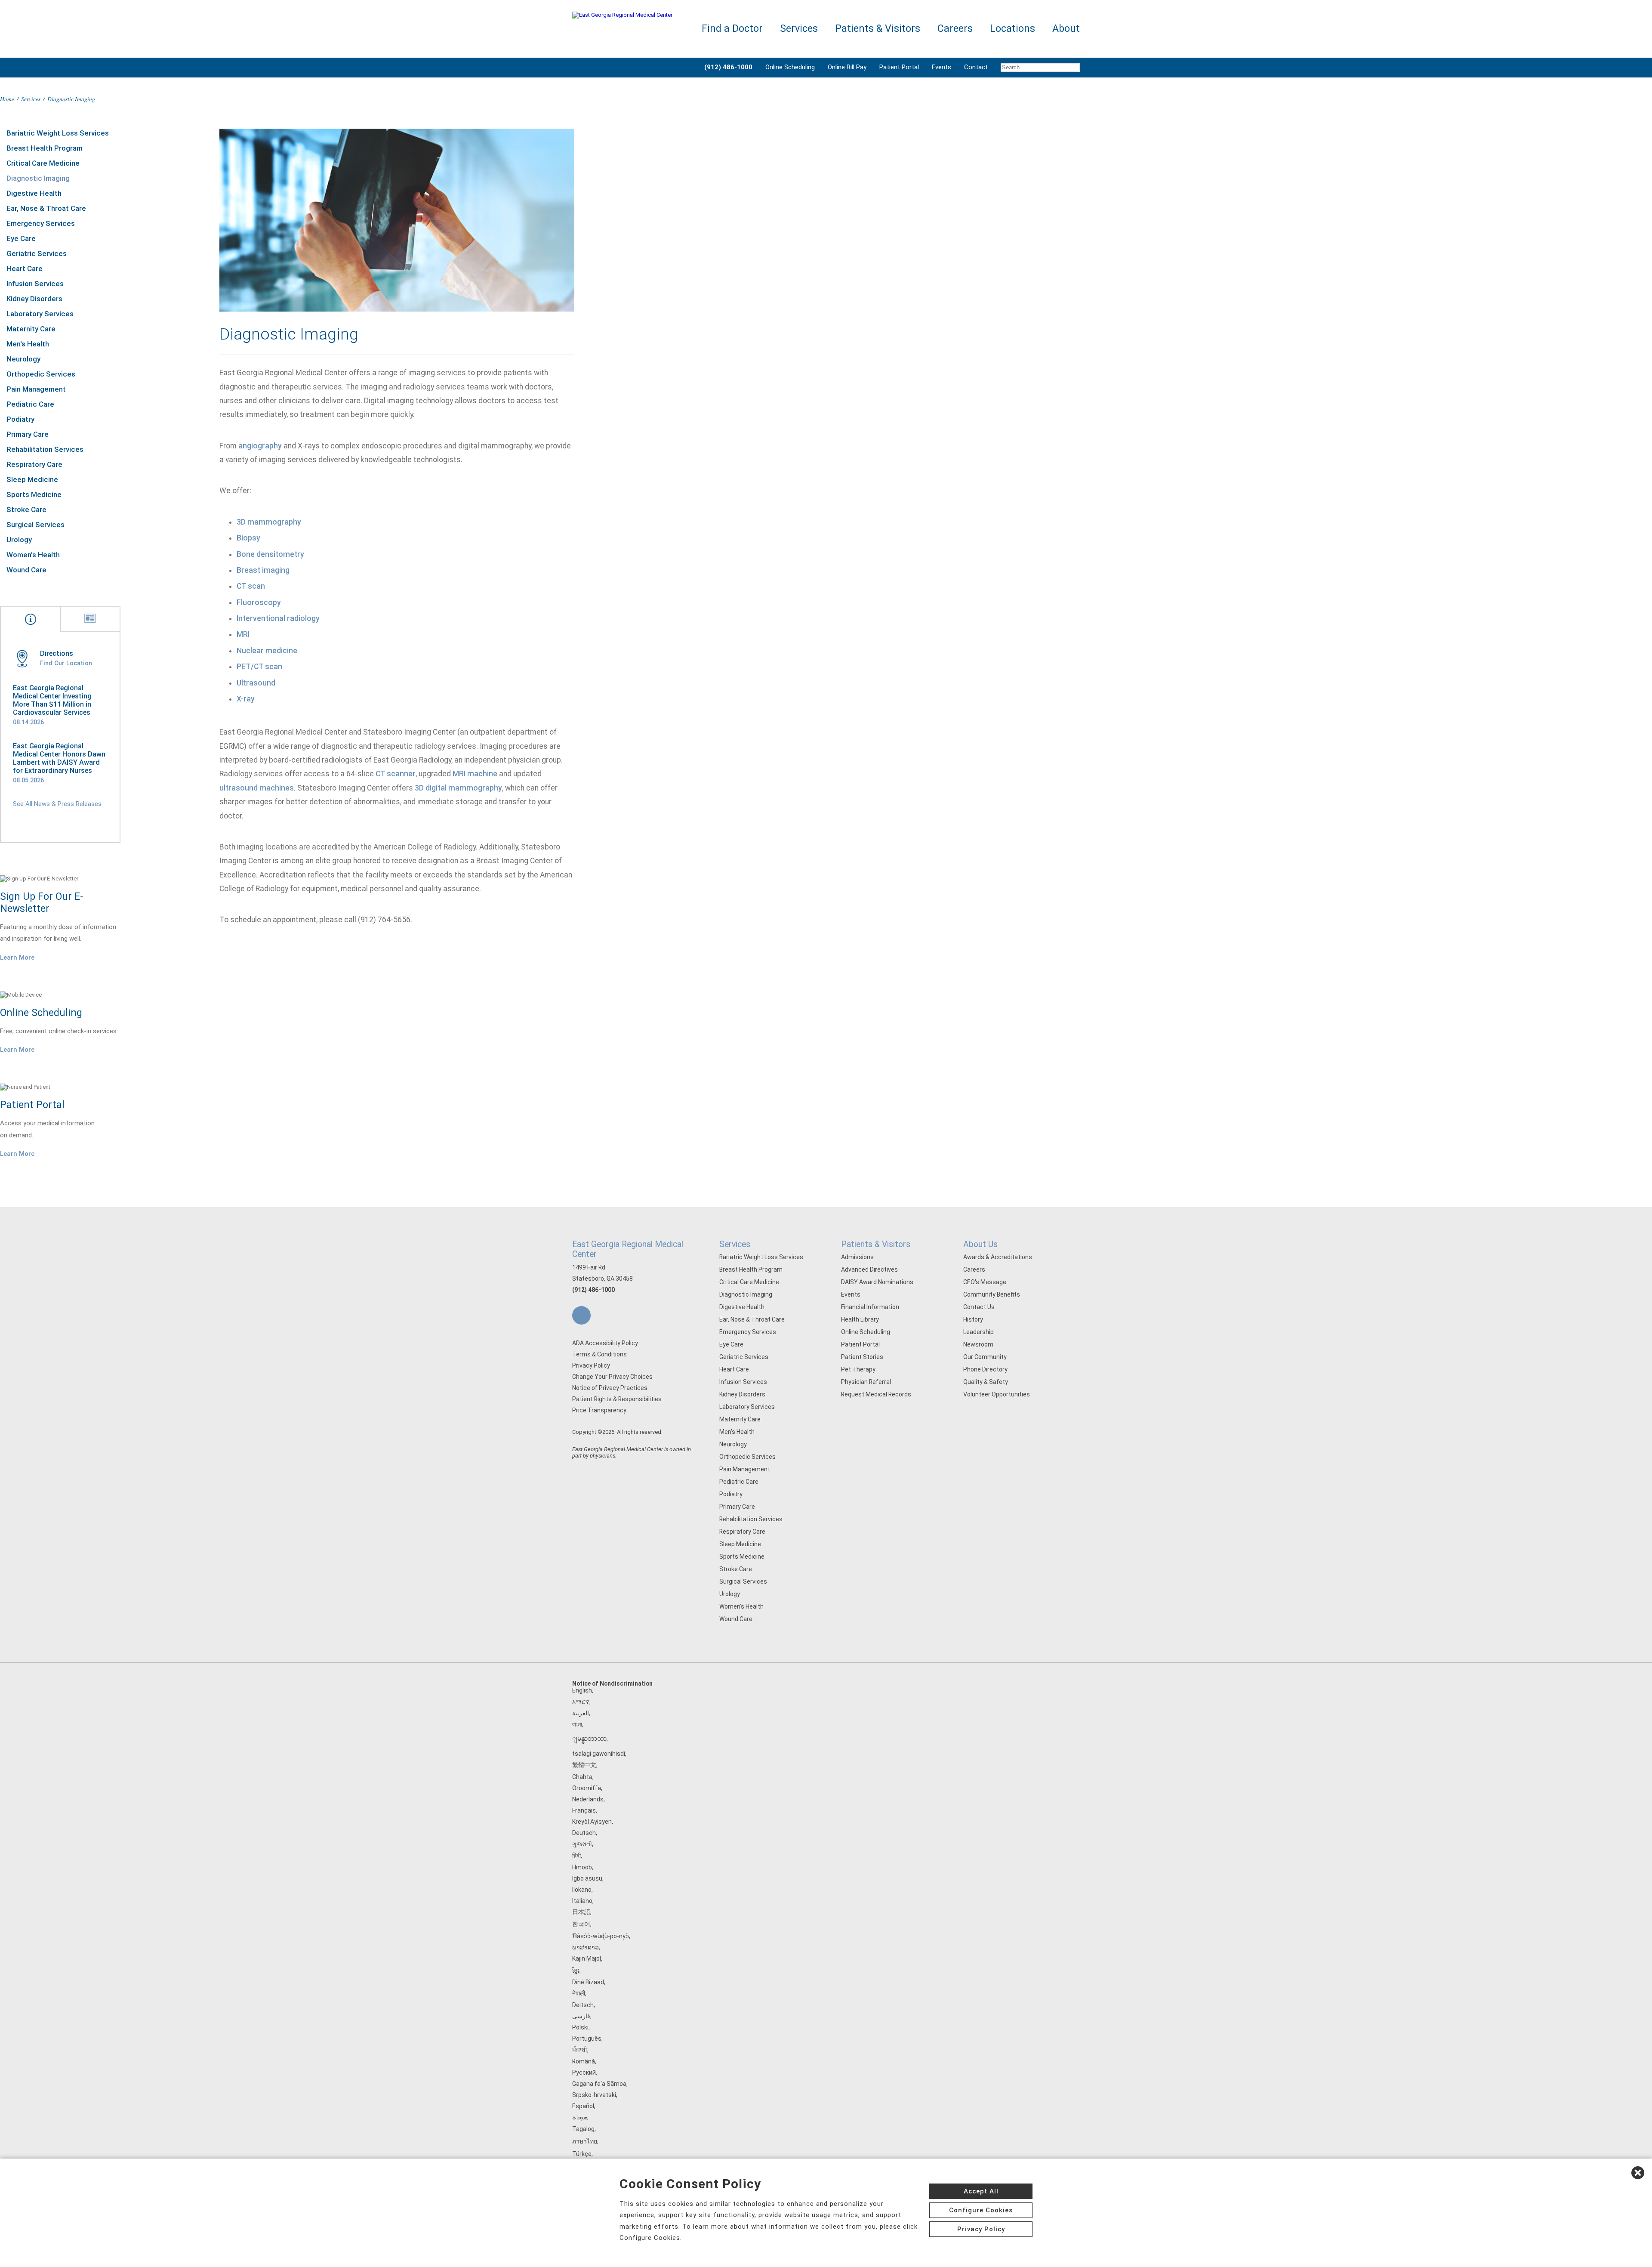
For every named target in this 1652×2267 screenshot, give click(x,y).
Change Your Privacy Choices (612, 1377)
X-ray (246, 699)
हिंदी (576, 1856)
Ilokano (582, 1890)
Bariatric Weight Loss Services (58, 133)
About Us (980, 1244)
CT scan (251, 586)
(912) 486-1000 (593, 1290)
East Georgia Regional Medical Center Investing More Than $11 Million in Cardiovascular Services (52, 700)
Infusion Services (35, 284)
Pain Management (36, 389)
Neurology (23, 359)
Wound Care (26, 570)
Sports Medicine (34, 494)
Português (587, 2038)
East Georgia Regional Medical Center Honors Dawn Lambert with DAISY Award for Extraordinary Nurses (59, 758)
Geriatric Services (37, 253)
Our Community (985, 1357)
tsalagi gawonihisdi (599, 1754)
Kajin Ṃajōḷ (587, 1958)
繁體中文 (584, 1765)
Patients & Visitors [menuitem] (878, 29)
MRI (243, 634)
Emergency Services (41, 223)
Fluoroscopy (259, 602)
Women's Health (33, 555)
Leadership (979, 1332)
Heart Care (25, 269)
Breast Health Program (45, 148)
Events (942, 67)
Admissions (857, 1257)
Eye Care (21, 238)
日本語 (581, 1912)
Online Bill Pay (847, 67)
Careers (974, 1269)
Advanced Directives (869, 1269)
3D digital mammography (458, 788)
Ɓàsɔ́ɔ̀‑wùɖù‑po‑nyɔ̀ (601, 1936)
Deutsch (584, 1833)
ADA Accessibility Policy (605, 1343)
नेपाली (579, 1993)
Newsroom (978, 1344)
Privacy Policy (591, 1365)
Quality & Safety (986, 1382)
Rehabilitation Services (45, 449)
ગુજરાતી (582, 1844)
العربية (581, 1713)
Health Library (860, 1319)
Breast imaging (263, 570)
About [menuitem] (1066, 29)
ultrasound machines (257, 788)
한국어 (581, 1924)
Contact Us (979, 1307)
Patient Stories (862, 1357)
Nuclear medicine (267, 651)
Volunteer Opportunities (997, 1394)
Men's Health (28, 344)
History (973, 1319)
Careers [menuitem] (955, 29)
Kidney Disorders (34, 299)
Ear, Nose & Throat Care (46, 208)
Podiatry (20, 419)
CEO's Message (985, 1282)
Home (7, 99)
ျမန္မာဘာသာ (589, 1739)
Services (31, 99)
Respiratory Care (34, 464)
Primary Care (28, 434)
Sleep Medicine (32, 479)
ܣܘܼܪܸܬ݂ (580, 2117)
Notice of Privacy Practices (610, 1388)
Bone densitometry (270, 554)
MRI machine (475, 774)
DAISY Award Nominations (877, 1282)
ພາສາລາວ (586, 1947)
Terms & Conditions (599, 1354)
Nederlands (588, 1799)
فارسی (581, 2016)
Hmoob (582, 1867)
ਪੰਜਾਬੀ (580, 2050)
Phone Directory (985, 1369)
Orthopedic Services (41, 374)
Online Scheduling (790, 67)
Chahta (582, 1777)
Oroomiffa (587, 1788)
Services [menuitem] (799, 29)
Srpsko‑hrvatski (594, 2095)
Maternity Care (31, 329)
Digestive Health (34, 193)
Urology (19, 540)
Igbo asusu (587, 1878)
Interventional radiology (278, 618)
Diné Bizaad (588, 1982)
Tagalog (583, 2129)
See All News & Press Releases (57, 804)
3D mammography (269, 522)
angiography (260, 446)
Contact (976, 67)
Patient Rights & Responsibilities (617, 1399)
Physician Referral (866, 1382)
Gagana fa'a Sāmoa (599, 2084)
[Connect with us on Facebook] (581, 1315)
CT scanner (396, 774)
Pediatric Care (30, 404)
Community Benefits (992, 1294)
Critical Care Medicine (43, 163)
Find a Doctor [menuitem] (732, 29)
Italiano (582, 1901)
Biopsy (248, 538)
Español (583, 2106)
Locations (1012, 29)
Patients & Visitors (876, 1244)
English (582, 1690)
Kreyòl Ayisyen (592, 1822)
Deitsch (583, 2005)
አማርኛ (581, 1702)
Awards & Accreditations (998, 1257)
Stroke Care (26, 510)
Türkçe (582, 2154)
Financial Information (870, 1307)
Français (584, 1810)
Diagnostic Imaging (38, 178)
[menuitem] (1037, 68)
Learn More (17, 957)
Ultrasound (256, 683)
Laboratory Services (40, 314)
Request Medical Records (876, 1394)
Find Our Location (66, 663)
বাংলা (577, 1724)
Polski (580, 2027)
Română (584, 2061)
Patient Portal (899, 67)
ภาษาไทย (585, 2141)
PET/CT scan (259, 667)
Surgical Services (35, 525)
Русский (584, 2072)
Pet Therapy (858, 1369)
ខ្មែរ (576, 1970)
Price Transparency (599, 1410)
